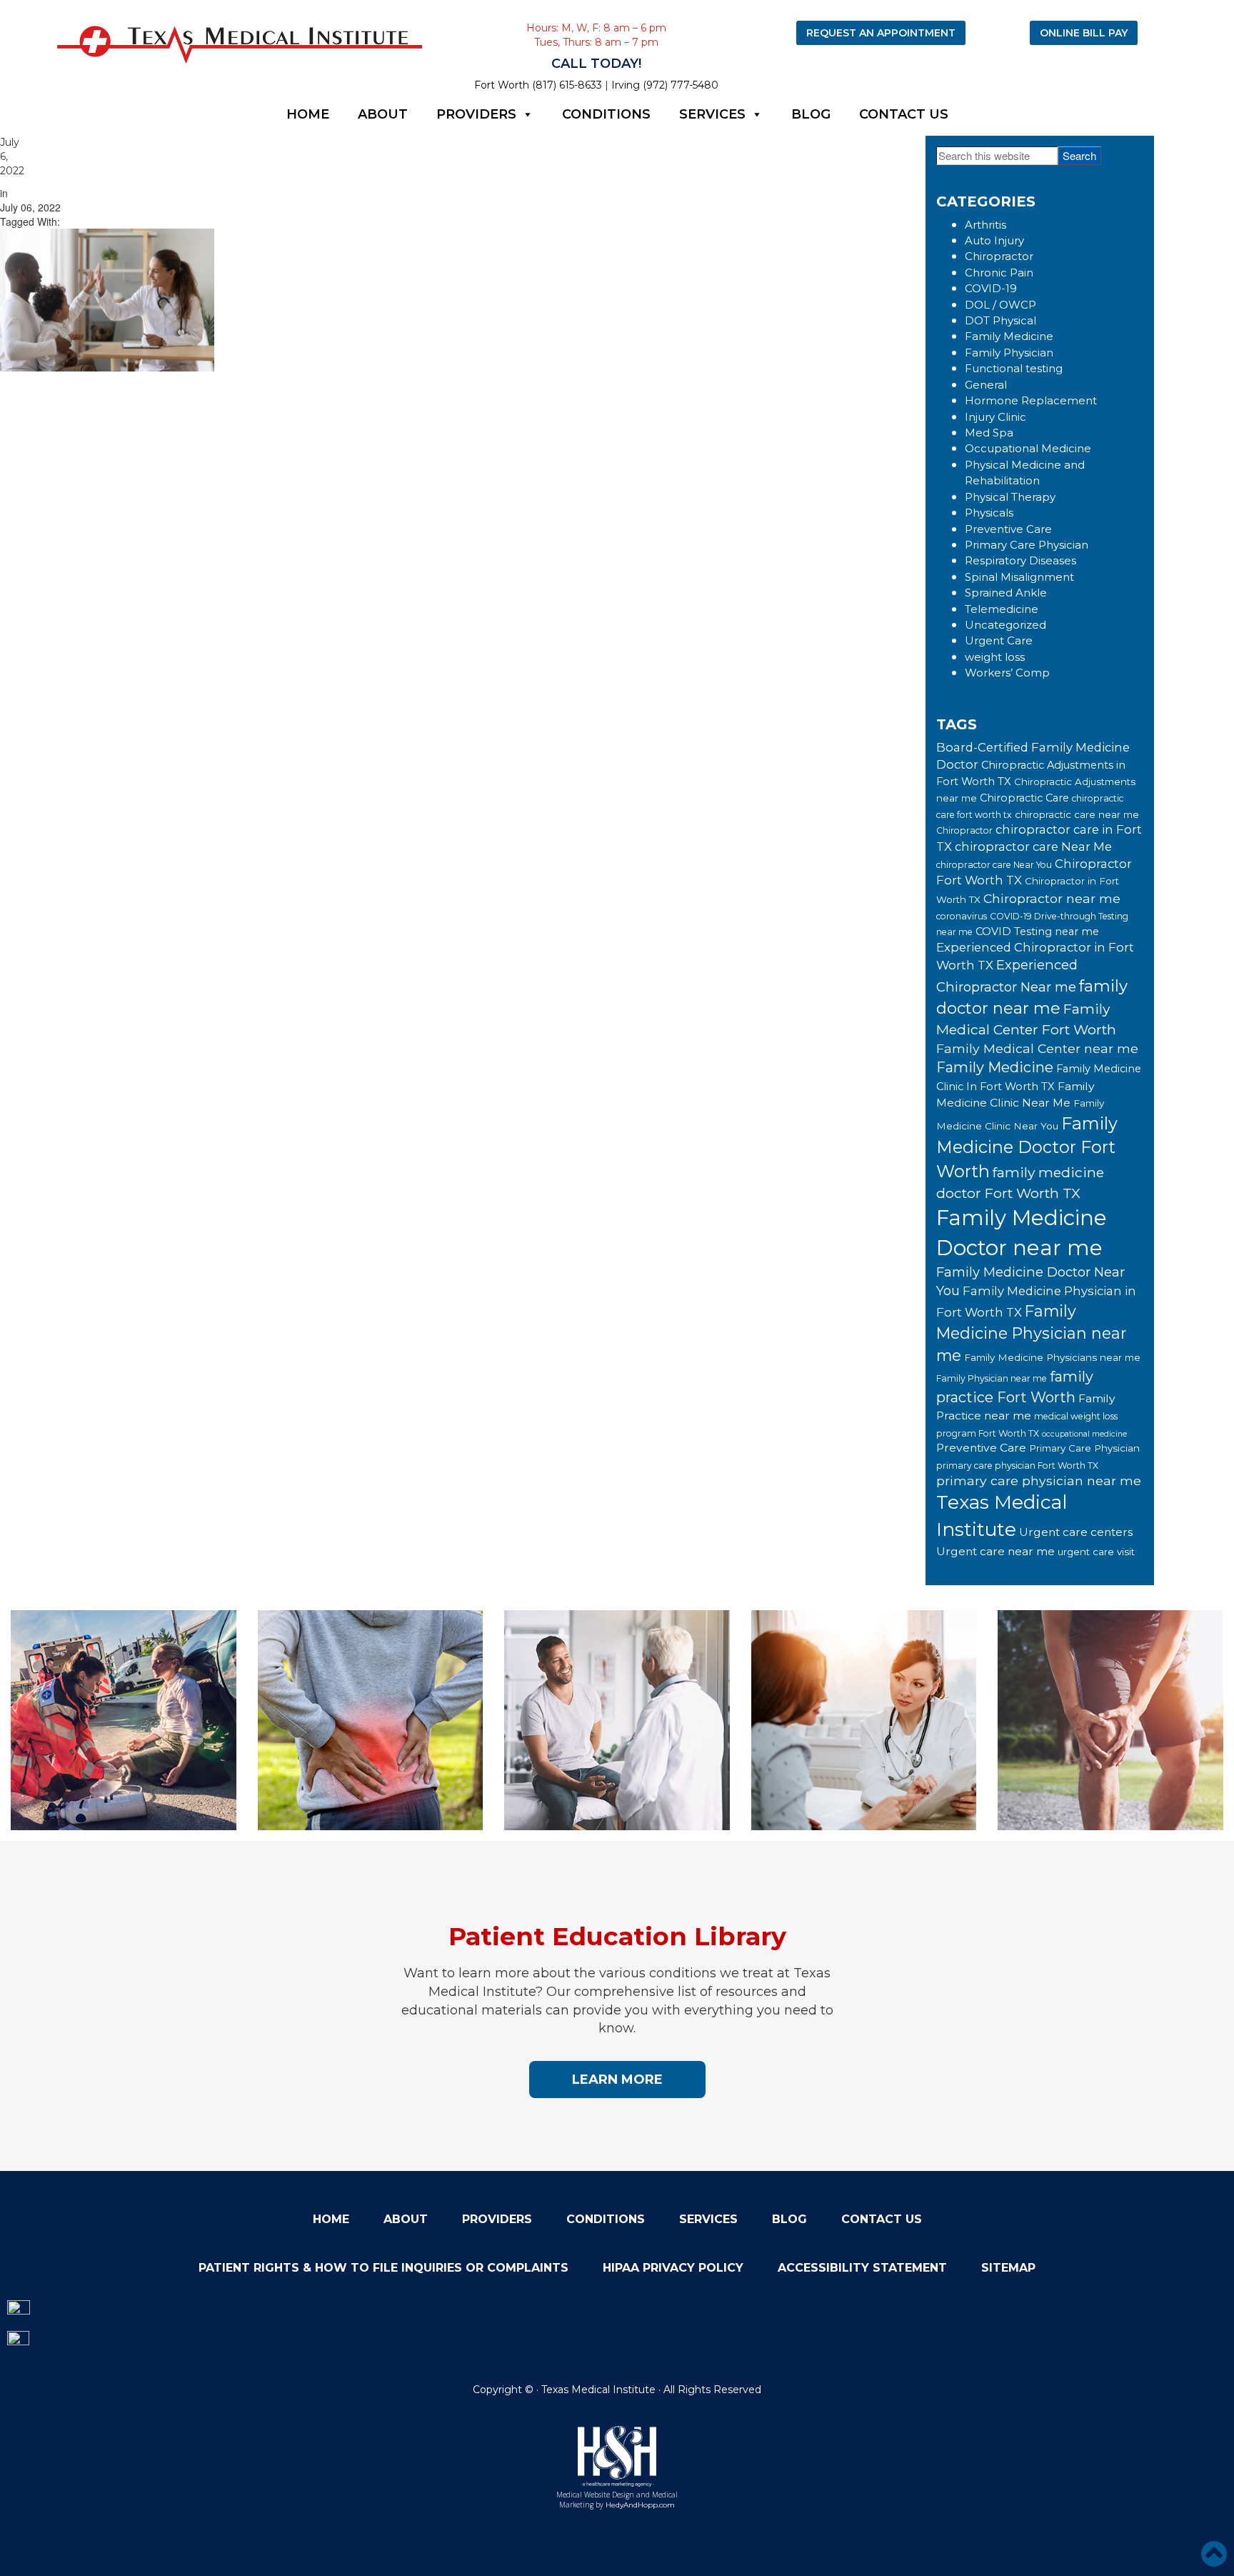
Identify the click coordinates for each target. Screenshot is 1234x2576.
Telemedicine (1002, 609)
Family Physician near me (992, 1378)
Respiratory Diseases (1020, 560)
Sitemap (1008, 2268)
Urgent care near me (995, 1551)
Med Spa (989, 433)
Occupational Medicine (1028, 448)
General (986, 385)
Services (712, 114)
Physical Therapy (1010, 497)
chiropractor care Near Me (1033, 847)
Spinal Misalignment (1019, 577)
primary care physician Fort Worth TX (1017, 1466)
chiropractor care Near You (994, 865)
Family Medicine (1009, 336)
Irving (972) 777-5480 (665, 85)
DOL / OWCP (1000, 305)
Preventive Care (1008, 529)
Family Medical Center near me (1037, 1048)
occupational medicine (1084, 1434)
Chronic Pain (999, 273)
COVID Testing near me (1037, 932)
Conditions (606, 114)
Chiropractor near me (1052, 898)
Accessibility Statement (862, 2268)
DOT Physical (1000, 320)
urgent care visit (1096, 1552)
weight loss (995, 657)
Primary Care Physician (1027, 545)
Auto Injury (994, 240)
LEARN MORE (617, 2080)
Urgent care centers (1076, 1532)
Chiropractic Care (1024, 798)
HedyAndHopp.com (640, 2505)
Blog (811, 114)
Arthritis (985, 225)
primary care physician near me (1039, 1481)
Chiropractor (999, 256)
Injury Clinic (995, 417)
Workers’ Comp (1007, 673)
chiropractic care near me (1077, 814)
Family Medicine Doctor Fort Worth (1027, 1147)
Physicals (989, 513)
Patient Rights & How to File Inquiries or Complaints (383, 2268)
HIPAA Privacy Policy (673, 2268)
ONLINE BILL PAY (1084, 33)
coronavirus (962, 916)
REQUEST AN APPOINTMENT (881, 33)
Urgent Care (999, 640)
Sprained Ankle (1006, 593)
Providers (476, 114)
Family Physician (1009, 353)
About (383, 114)
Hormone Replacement (1031, 400)
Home (308, 114)
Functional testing (1014, 368)
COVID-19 (991, 288)
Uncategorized (1005, 625)
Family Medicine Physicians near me (1052, 1357)
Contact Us (904, 114)
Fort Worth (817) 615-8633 (538, 85)
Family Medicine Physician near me (1031, 1333)
